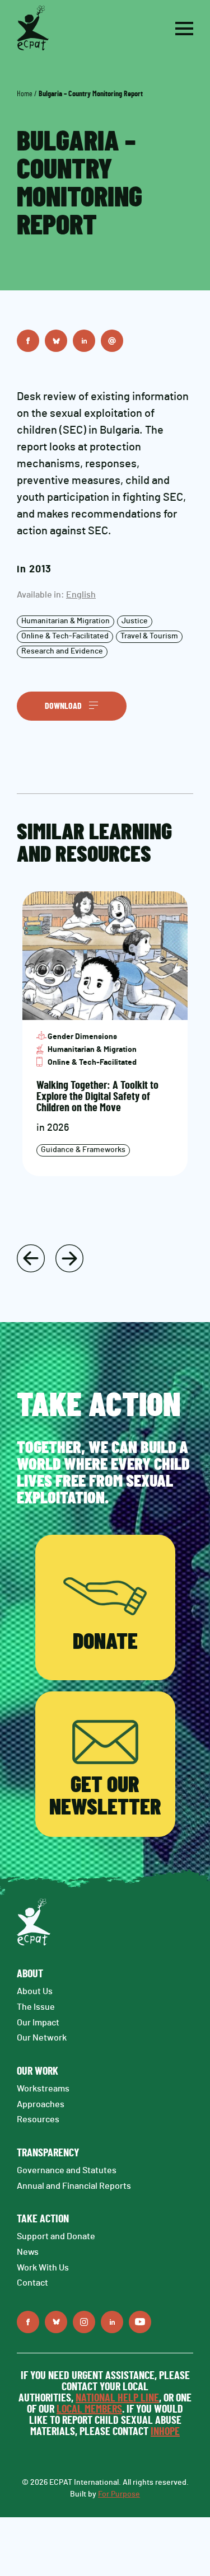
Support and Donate (56, 2236)
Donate (105, 1642)
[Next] (69, 1258)
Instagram (84, 2322)
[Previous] (31, 1258)
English (81, 595)
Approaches (41, 2104)
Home (25, 94)
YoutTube (140, 2322)
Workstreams (43, 2089)
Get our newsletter (105, 1797)
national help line (117, 2398)
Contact (32, 2283)
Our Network (42, 2038)
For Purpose (119, 2494)
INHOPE (165, 2432)
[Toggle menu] (184, 29)
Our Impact (38, 2023)
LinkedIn (84, 341)
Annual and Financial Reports (74, 2186)
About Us (35, 1991)
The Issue (36, 2007)
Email (112, 341)
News (28, 2252)
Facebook (28, 341)
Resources (38, 2119)
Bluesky (56, 341)
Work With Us (43, 2268)
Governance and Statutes (67, 2170)
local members (89, 2409)
